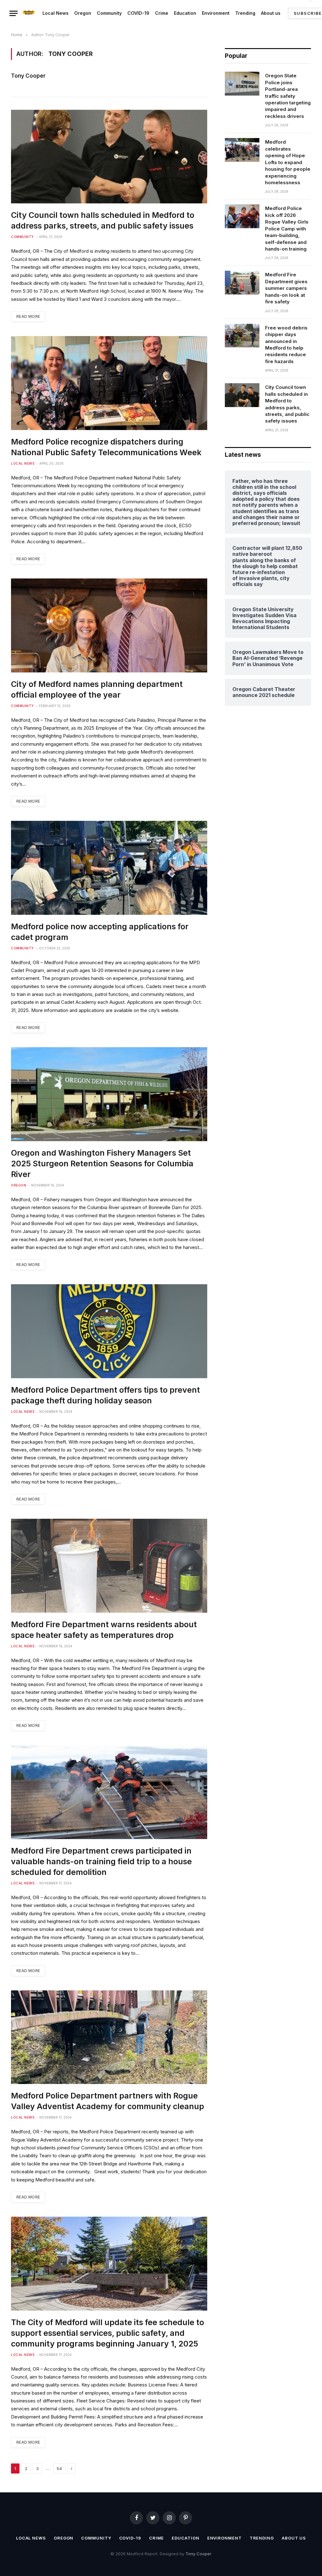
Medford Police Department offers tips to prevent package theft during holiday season (105, 1395)
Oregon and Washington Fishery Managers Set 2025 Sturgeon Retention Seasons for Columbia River (102, 1164)
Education (185, 13)
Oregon (83, 13)
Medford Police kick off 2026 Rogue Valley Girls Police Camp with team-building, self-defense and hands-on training (287, 229)
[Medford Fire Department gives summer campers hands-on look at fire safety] (242, 283)
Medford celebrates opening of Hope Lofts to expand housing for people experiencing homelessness (288, 162)
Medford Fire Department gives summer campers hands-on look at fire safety (286, 288)
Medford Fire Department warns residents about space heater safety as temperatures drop (104, 1630)
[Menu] (14, 13)
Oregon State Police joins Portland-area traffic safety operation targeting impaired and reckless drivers (288, 96)
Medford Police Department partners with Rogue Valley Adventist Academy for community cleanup (108, 2101)
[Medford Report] (29, 13)
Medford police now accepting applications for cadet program (100, 932)
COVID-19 (138, 13)
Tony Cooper (28, 76)
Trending (245, 13)
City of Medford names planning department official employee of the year (97, 689)
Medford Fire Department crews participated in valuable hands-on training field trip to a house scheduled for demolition (101, 1861)
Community (109, 13)
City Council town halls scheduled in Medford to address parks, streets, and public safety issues (103, 220)
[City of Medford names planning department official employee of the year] (109, 625)
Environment (216, 13)
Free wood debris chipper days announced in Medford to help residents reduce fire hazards (286, 345)
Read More (28, 316)
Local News (56, 13)
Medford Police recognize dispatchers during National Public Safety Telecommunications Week (106, 447)
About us (271, 13)
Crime (162, 13)
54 (59, 2468)
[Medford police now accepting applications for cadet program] (109, 868)
